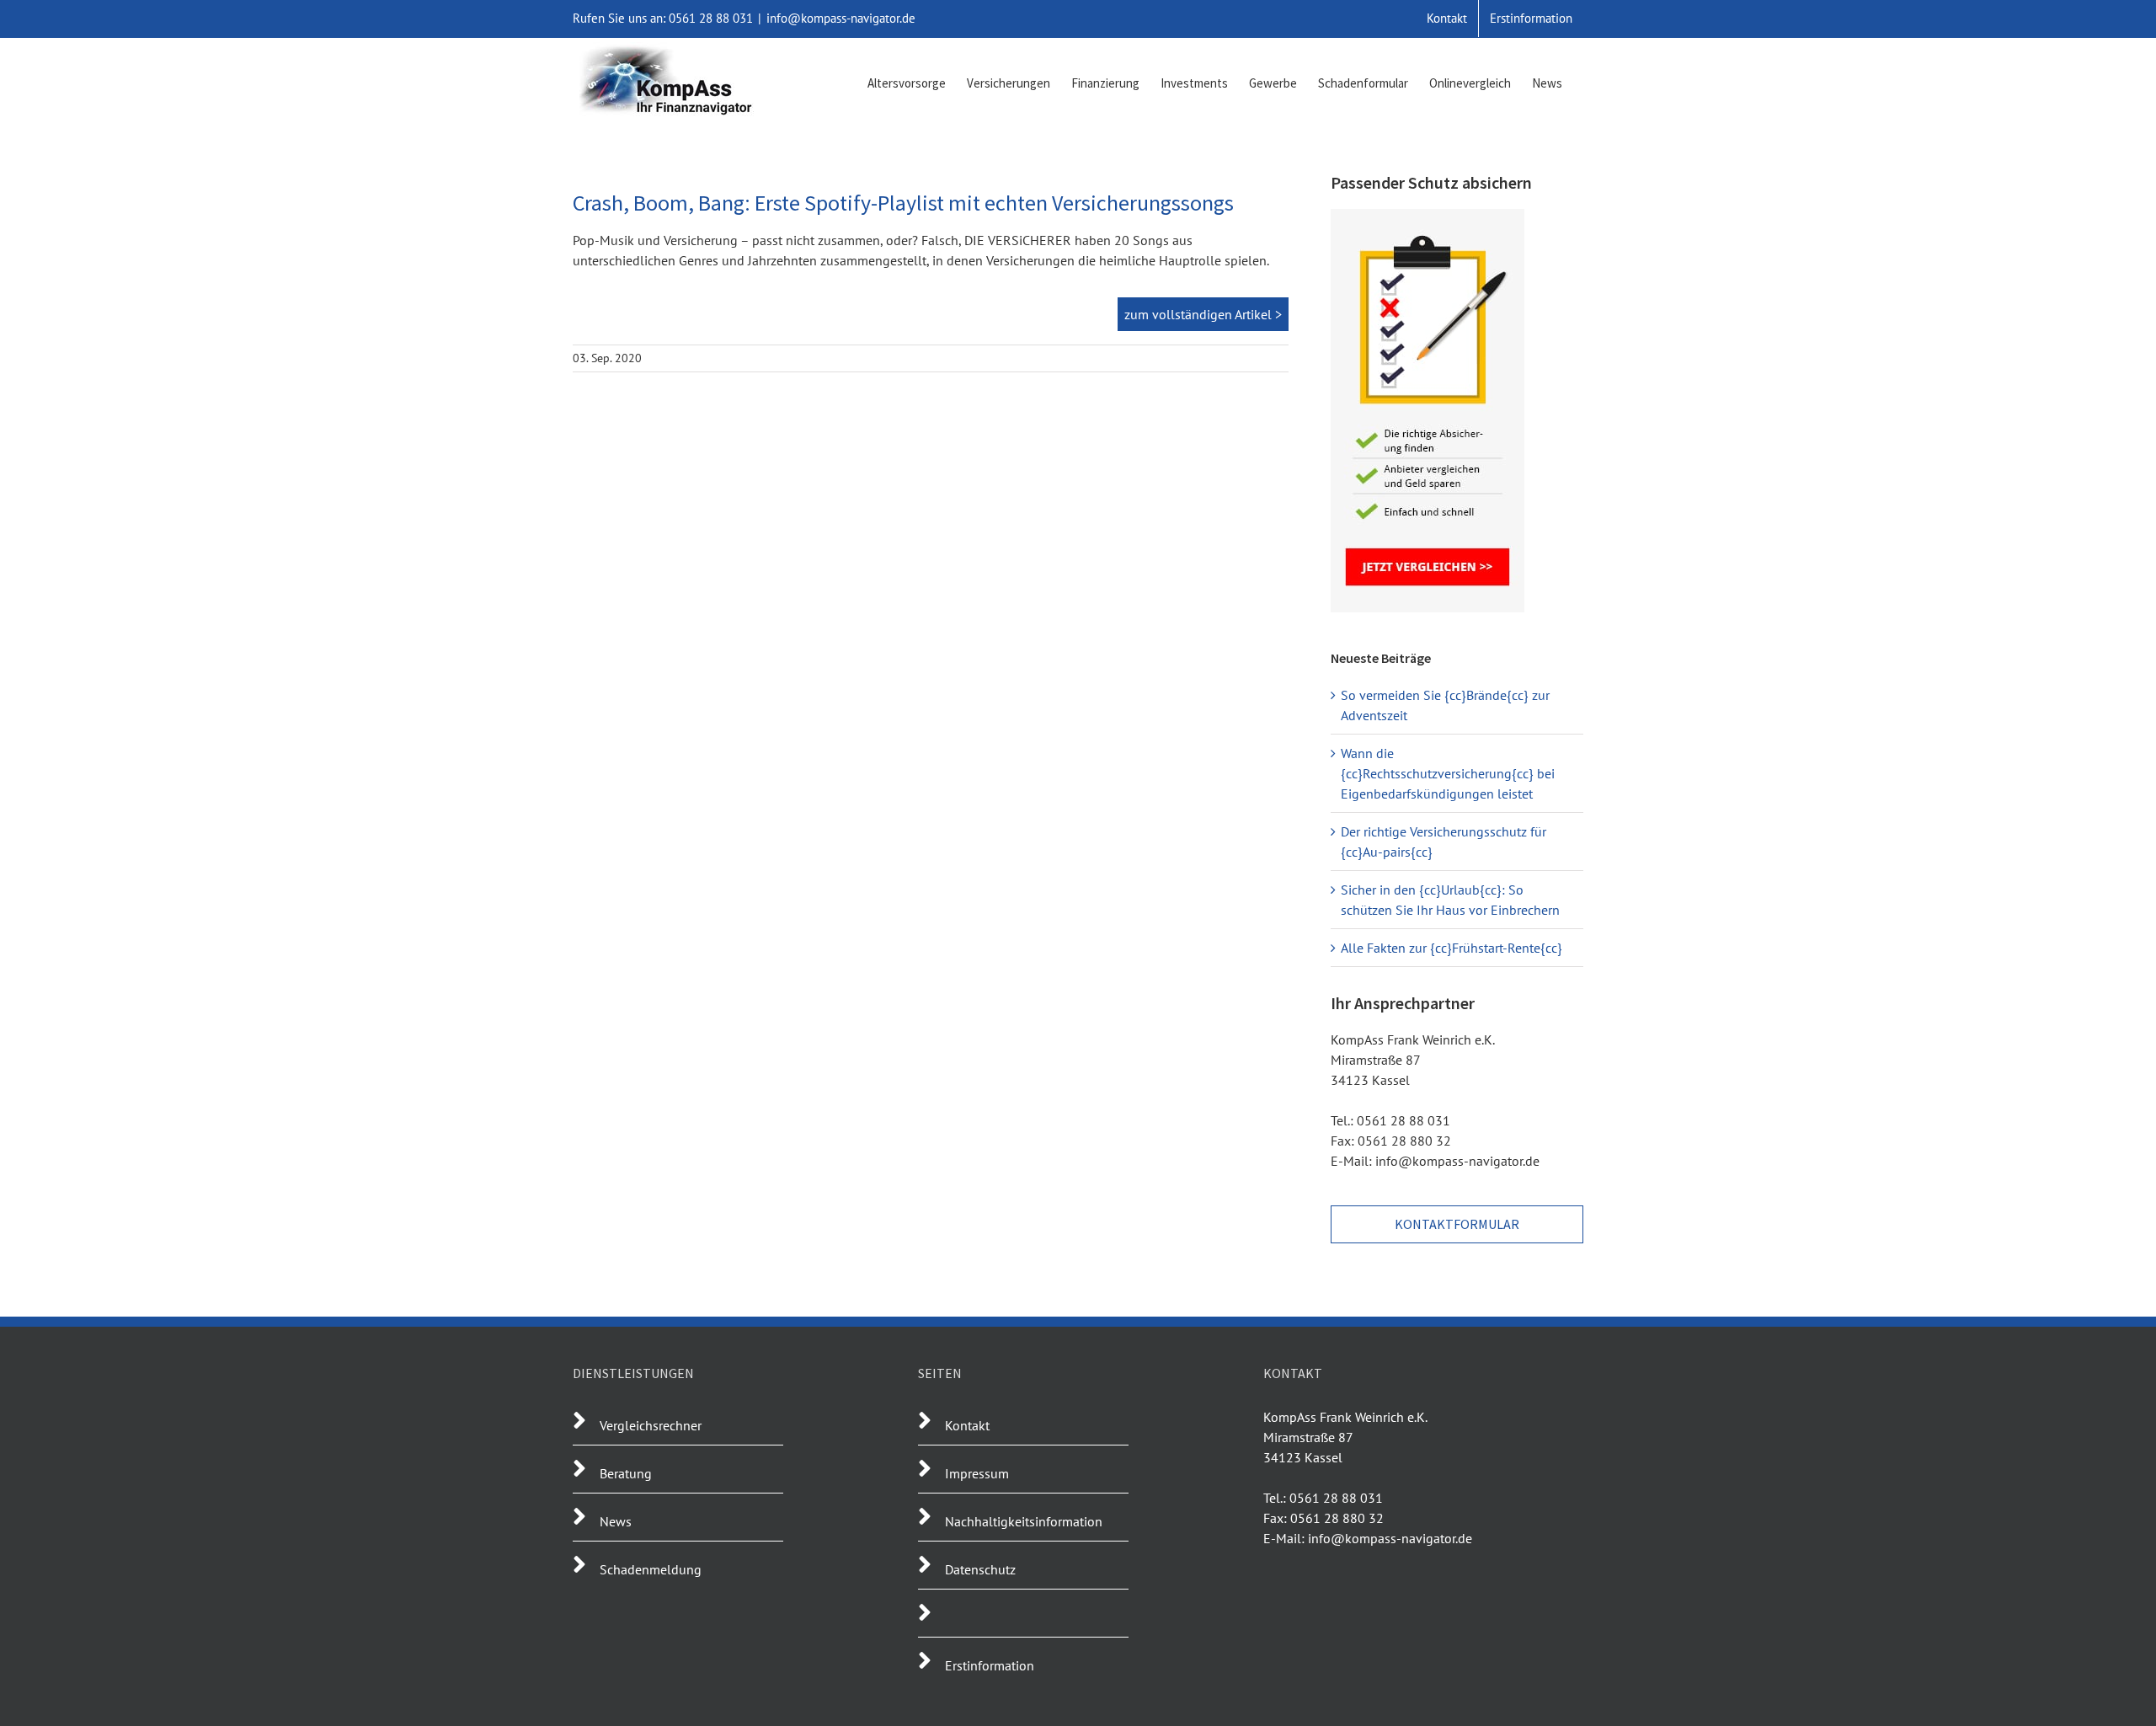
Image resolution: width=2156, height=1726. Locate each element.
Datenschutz (980, 1569)
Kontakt (967, 1425)
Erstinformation (990, 1665)
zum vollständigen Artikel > (1203, 314)
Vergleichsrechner (651, 1425)
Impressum (977, 1473)
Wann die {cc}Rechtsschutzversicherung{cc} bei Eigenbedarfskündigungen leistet (1448, 773)
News (616, 1521)
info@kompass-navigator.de (841, 18)
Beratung (626, 1473)
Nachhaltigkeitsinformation (1024, 1521)
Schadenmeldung (651, 1569)
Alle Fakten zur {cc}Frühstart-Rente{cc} (1452, 948)
